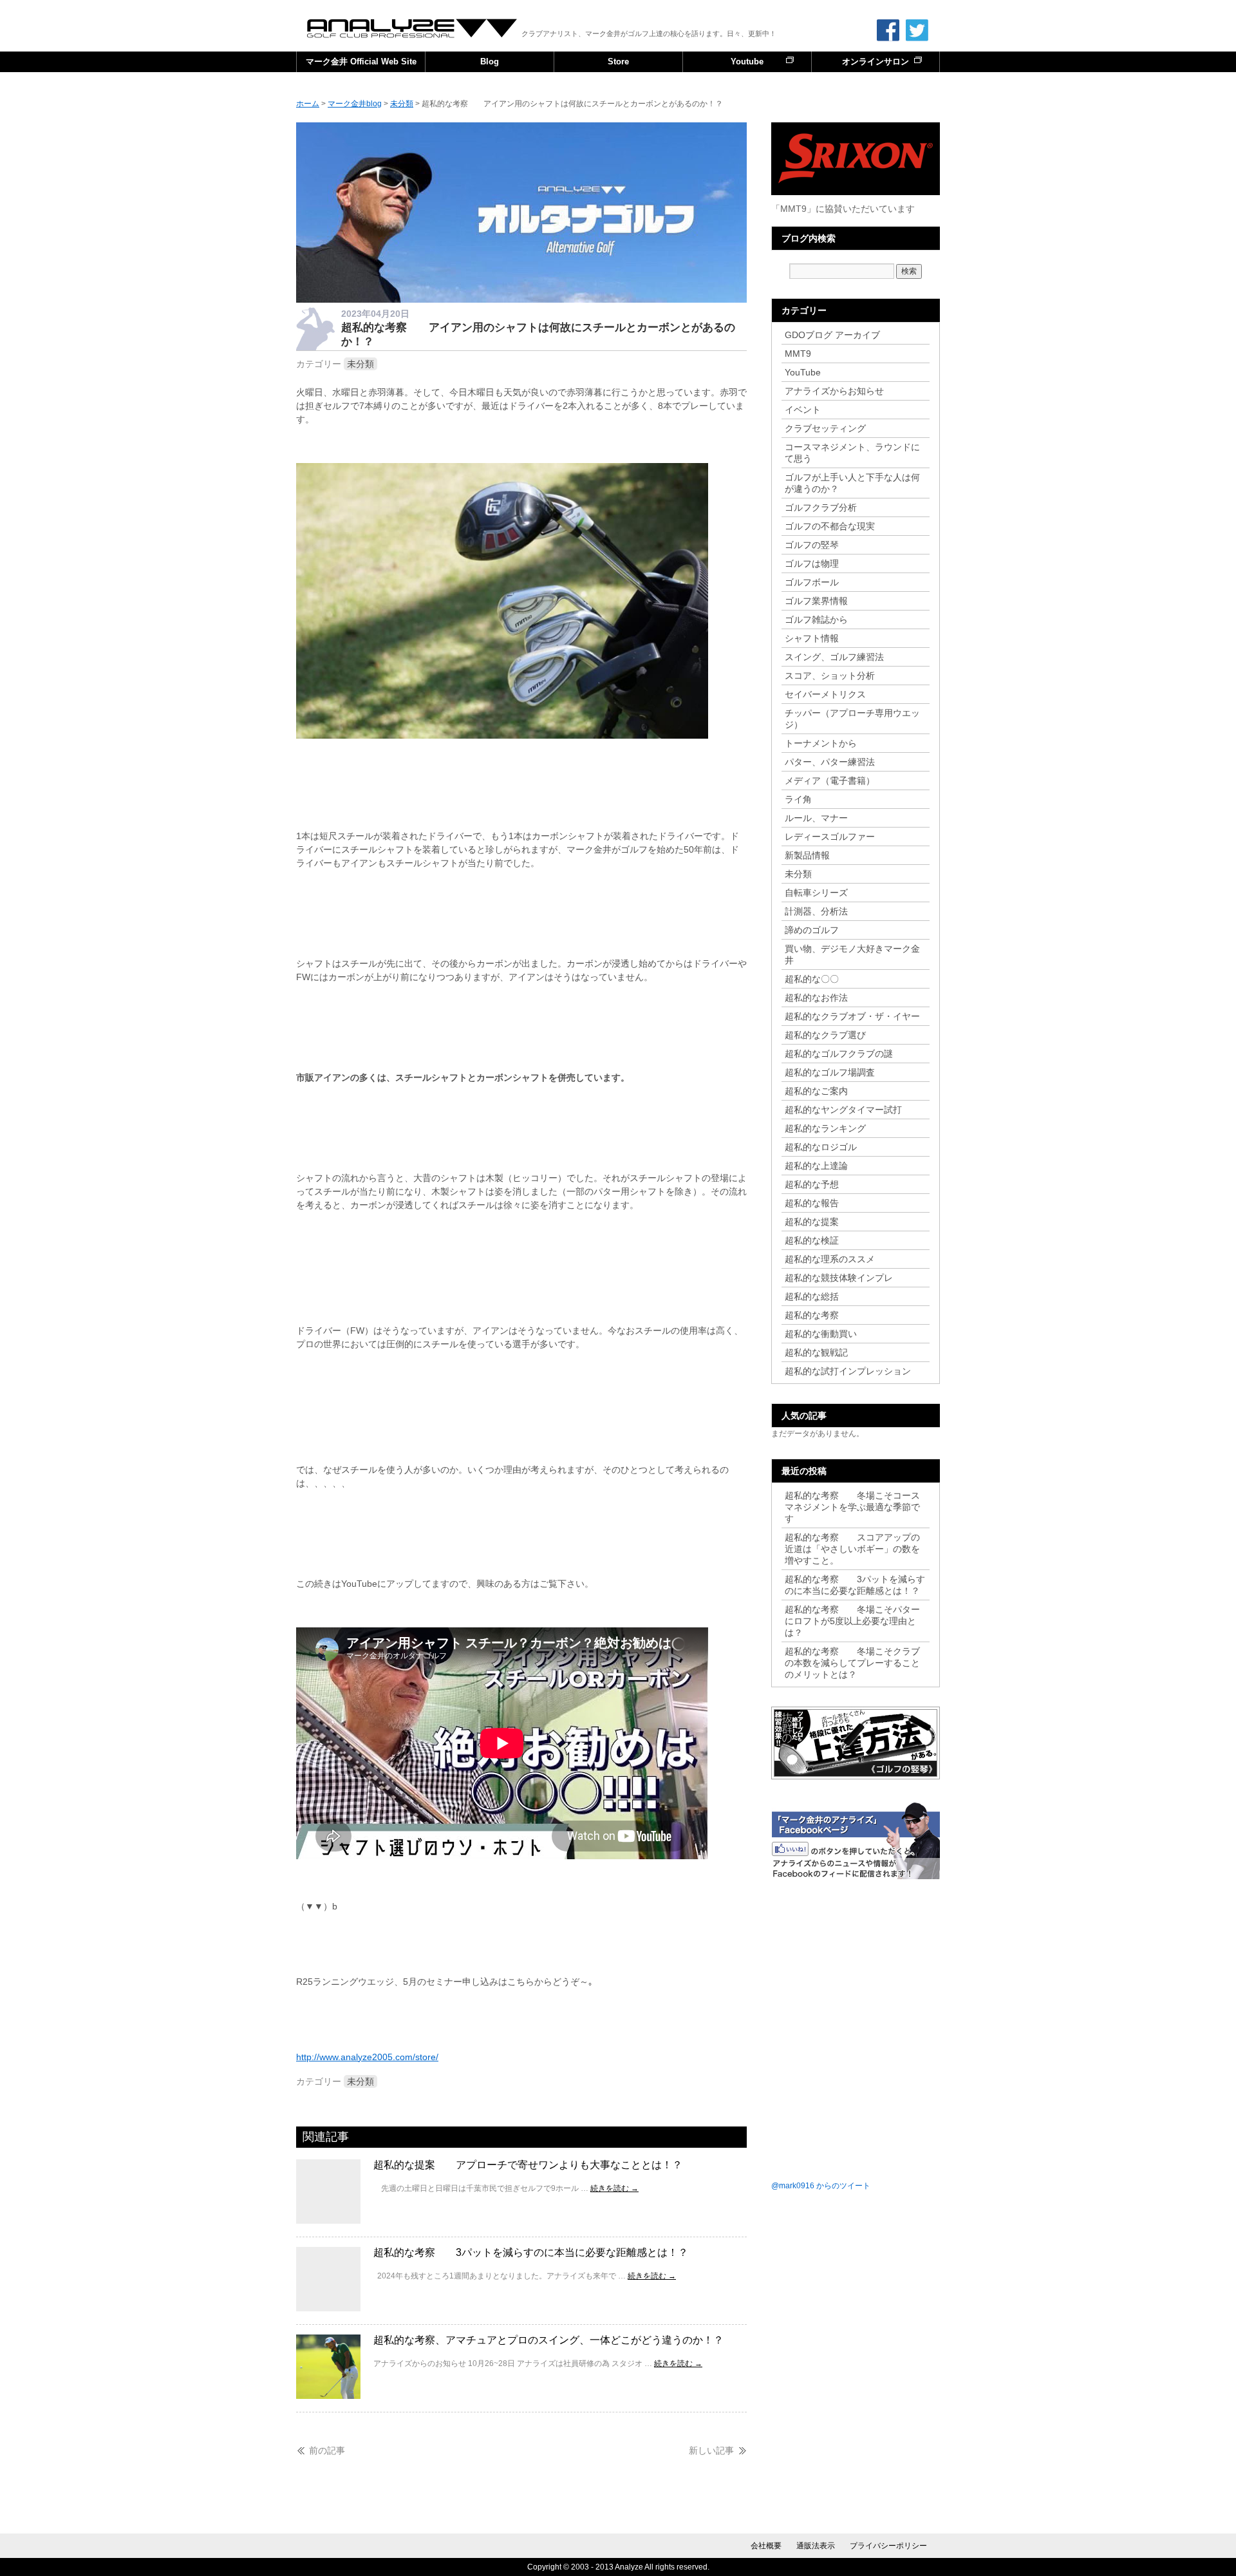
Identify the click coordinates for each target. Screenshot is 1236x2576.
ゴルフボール (812, 582)
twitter (917, 30)
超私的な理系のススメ (830, 1259)
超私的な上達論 (821, 1166)
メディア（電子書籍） (830, 781)
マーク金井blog (413, 28)
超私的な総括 (812, 1296)
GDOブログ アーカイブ (832, 335)
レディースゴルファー (830, 837)
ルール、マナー (816, 818)
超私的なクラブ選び (825, 1035)
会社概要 (766, 2546)
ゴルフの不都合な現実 (830, 526)
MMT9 (798, 354)
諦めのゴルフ (812, 930)
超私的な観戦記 (816, 1352)
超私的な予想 (812, 1184)
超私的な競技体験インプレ (839, 1278)
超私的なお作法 (816, 998)
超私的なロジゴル (821, 1147)
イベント (803, 410)
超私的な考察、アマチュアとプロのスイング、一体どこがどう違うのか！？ (548, 2340)
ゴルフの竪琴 (812, 545)
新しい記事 (711, 2450)
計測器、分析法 (816, 911)
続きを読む (614, 2188)
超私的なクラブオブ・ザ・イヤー (852, 1016)
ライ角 (798, 799)
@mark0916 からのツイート (821, 2186)
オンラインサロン (876, 62)
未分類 (360, 364)
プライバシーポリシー (888, 2546)
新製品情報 (807, 855)
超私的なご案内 (816, 1091)
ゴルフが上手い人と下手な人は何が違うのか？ (852, 483)
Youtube (747, 62)
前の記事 (327, 2450)
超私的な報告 (812, 1203)
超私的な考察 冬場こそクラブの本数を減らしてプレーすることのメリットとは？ (852, 1663)
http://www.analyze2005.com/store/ (367, 2057)
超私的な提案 (812, 1222)
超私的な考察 (812, 1315)
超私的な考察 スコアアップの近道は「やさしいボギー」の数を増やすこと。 (852, 1549)
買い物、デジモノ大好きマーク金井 (852, 954)
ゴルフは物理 (812, 563)
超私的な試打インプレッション (848, 1371)
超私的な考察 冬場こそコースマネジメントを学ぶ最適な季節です (852, 1507)
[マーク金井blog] (521, 299)
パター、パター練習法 (830, 762)
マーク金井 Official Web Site (361, 62)
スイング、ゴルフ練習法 (834, 657)
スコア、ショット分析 (830, 676)
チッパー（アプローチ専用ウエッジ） (852, 719)
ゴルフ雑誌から (816, 620)
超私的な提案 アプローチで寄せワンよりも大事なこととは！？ (528, 2165)
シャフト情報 (812, 638)
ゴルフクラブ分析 (821, 507)
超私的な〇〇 (812, 979)
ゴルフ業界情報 (816, 601)
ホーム (308, 104)
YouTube (803, 372)
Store (618, 62)
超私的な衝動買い (821, 1334)
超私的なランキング (825, 1128)
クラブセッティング (825, 428)
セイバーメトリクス (825, 694)
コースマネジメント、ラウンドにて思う (852, 453)
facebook (888, 30)
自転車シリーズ (816, 893)
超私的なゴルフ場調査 (830, 1072)
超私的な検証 (812, 1240)
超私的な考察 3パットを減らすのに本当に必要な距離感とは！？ (531, 2252)
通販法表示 (816, 2546)
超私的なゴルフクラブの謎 (839, 1054)
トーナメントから (821, 743)
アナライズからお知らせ (834, 391)
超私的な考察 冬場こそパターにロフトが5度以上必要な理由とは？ (852, 1621)
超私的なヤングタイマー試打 (843, 1110)
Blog (490, 62)
